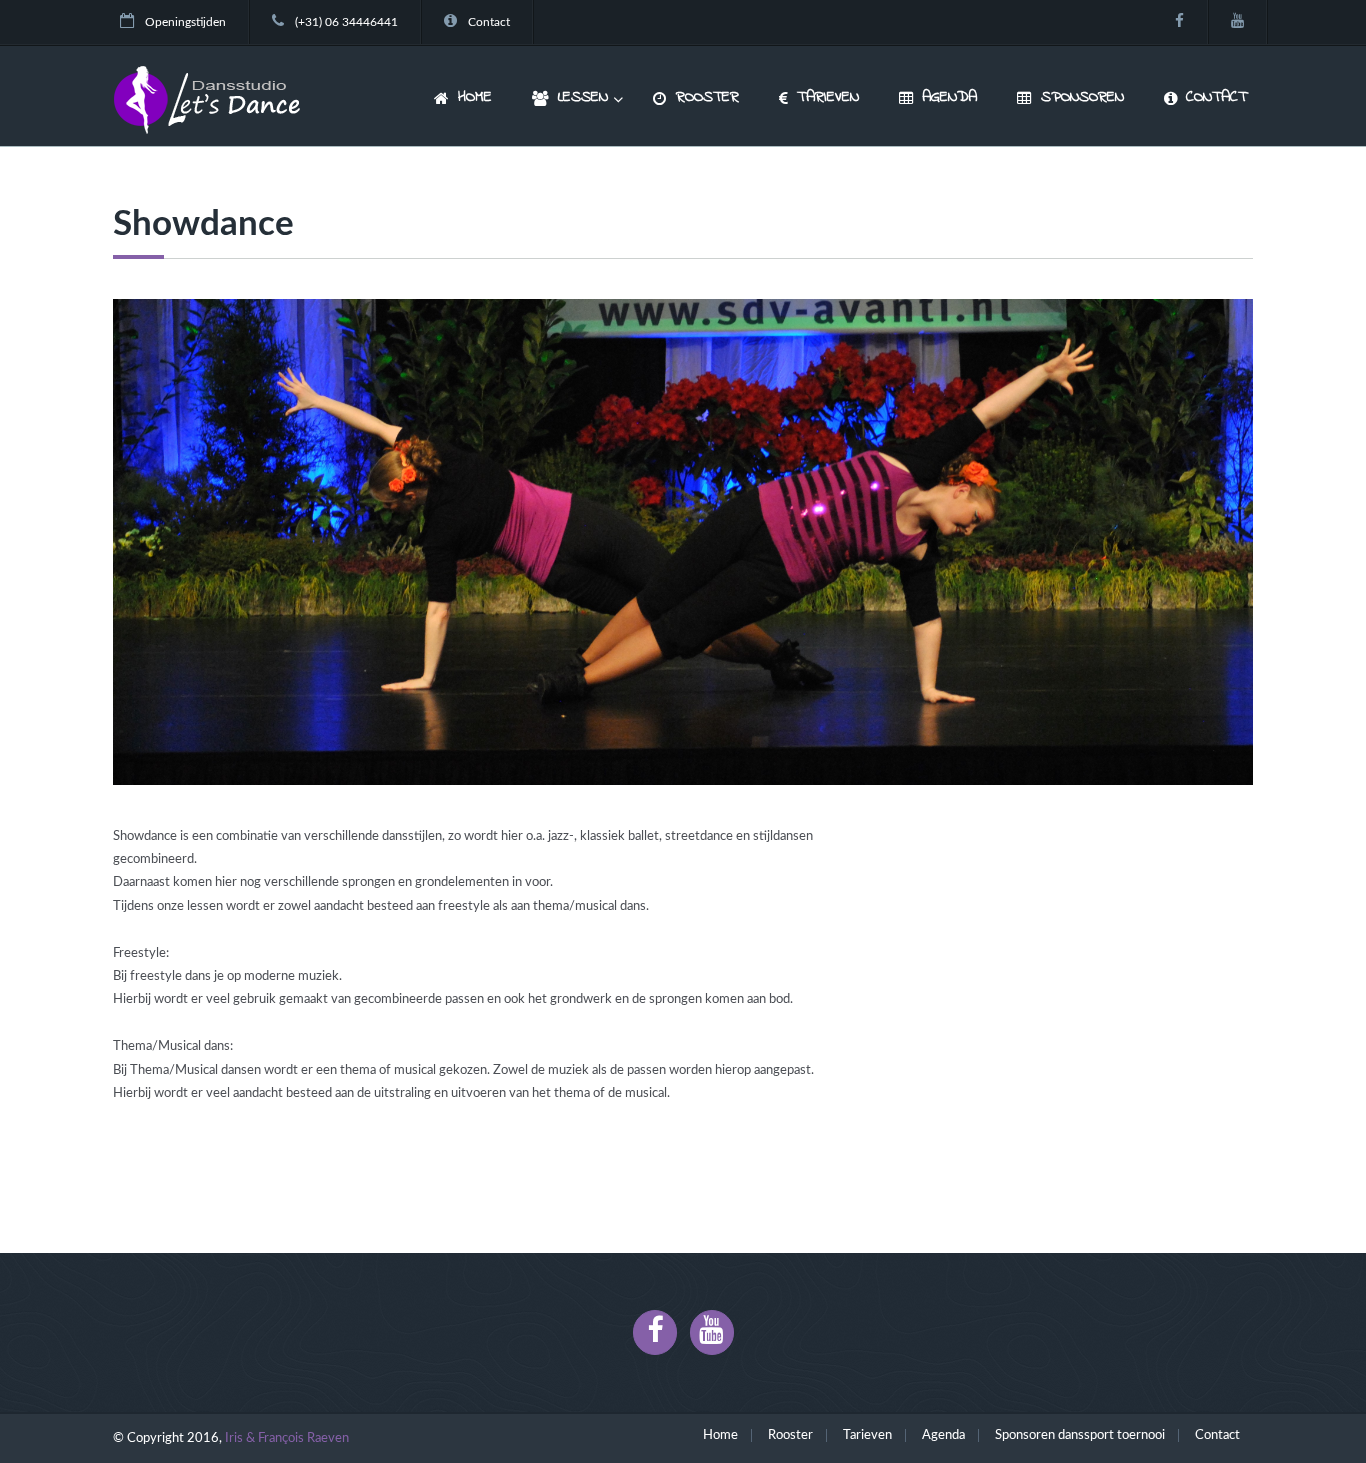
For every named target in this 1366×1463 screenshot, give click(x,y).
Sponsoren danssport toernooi (1080, 1435)
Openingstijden (185, 22)
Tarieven (867, 1435)
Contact (489, 22)
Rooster (790, 1435)
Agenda (943, 1435)
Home (720, 1435)
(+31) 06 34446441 (346, 22)
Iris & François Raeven (287, 1438)
